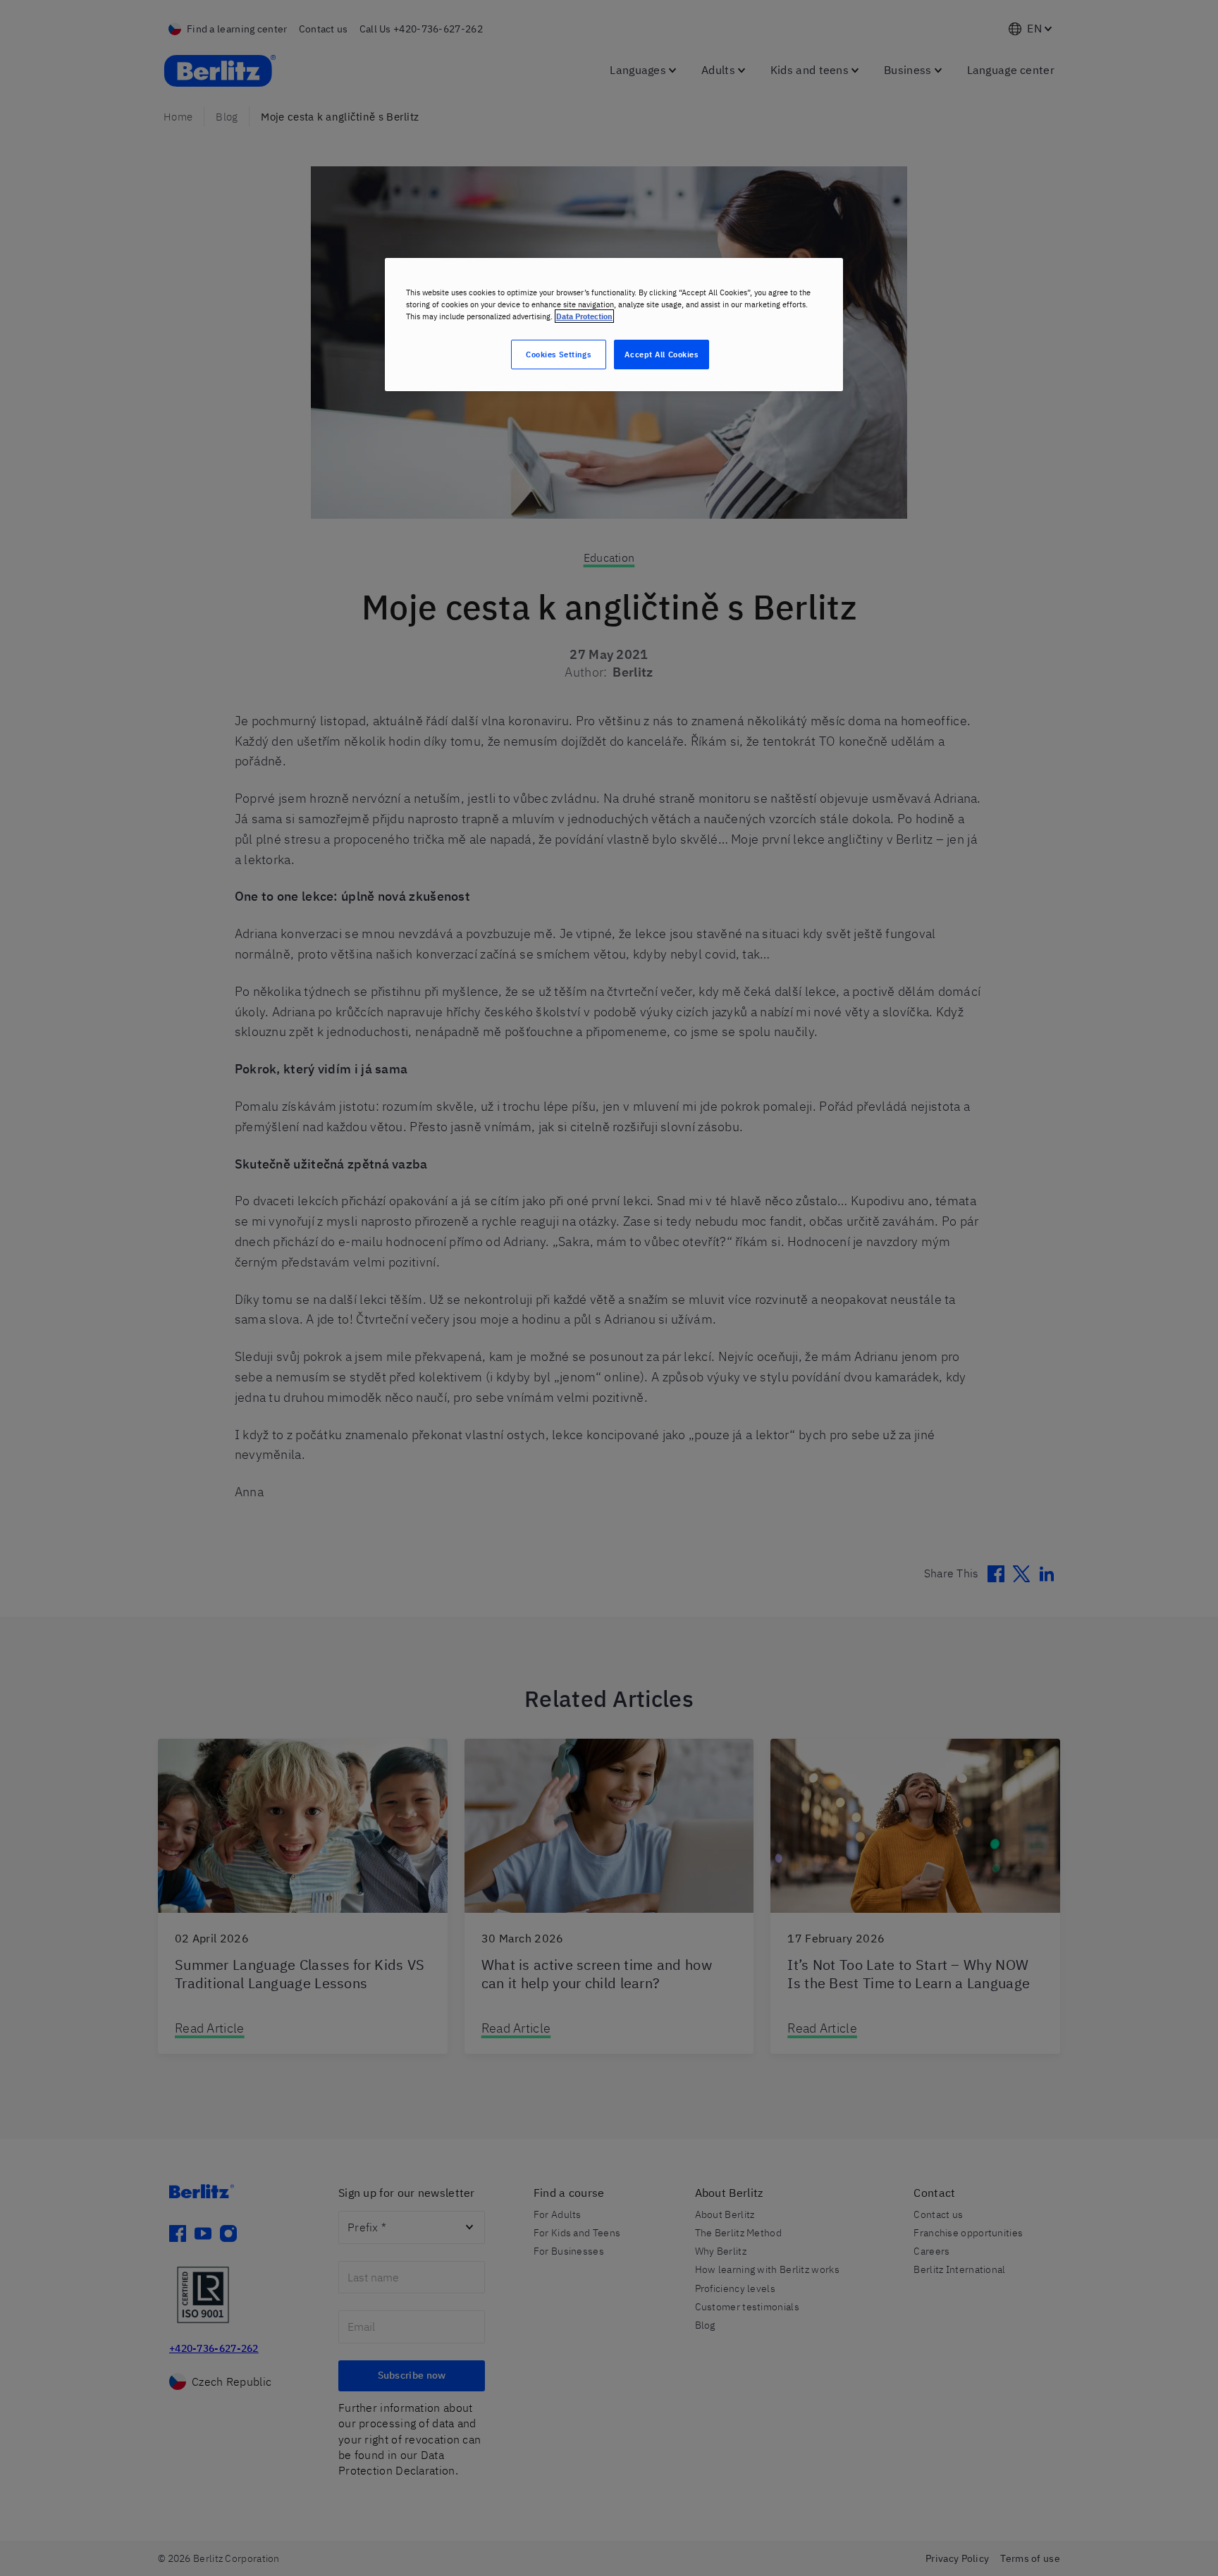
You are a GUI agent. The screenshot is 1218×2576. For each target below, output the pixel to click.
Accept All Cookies (661, 354)
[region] (614, 325)
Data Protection (584, 316)
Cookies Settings (558, 354)
